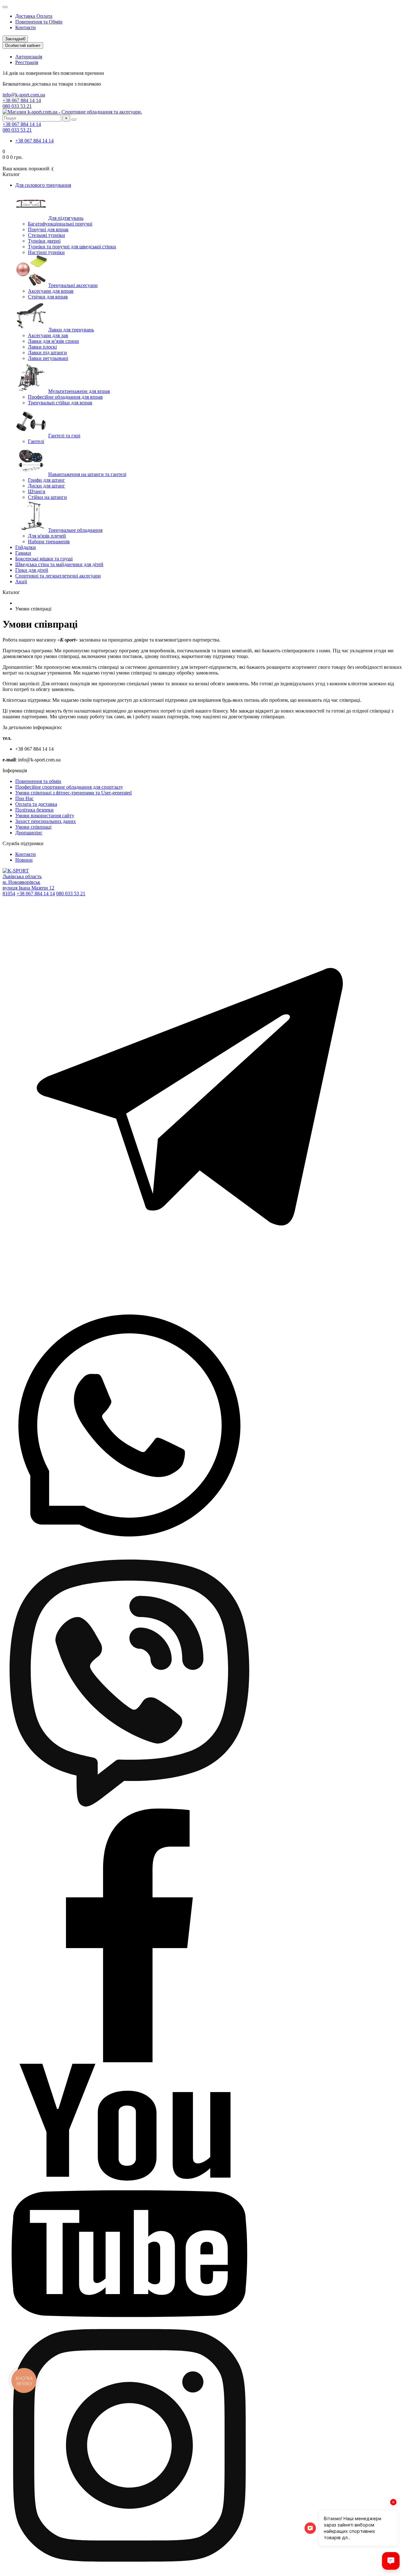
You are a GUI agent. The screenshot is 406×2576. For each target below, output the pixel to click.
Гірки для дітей (32, 570)
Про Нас (24, 798)
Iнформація (15, 770)
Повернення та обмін (38, 781)
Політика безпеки (34, 810)
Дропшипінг (29, 833)
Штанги (37, 491)
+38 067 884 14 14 (22, 100)
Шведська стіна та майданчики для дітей (59, 564)
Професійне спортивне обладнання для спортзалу (69, 787)
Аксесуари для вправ (51, 291)
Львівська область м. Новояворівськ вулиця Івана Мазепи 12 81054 (28, 885)
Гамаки (23, 553)
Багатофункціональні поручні (60, 224)
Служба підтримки (23, 843)
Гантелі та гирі (64, 436)
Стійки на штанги (47, 497)
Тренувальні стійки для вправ (60, 403)
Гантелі (36, 441)
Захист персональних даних (46, 821)
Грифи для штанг (46, 480)
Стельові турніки (46, 235)
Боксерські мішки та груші (44, 559)
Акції (21, 581)
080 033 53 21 (17, 106)
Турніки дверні (44, 241)
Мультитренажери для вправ (79, 391)
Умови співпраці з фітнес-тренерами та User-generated (73, 793)
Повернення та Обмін (39, 22)
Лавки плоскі (42, 347)
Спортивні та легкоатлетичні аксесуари (58, 576)
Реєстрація (27, 62)
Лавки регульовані (48, 358)
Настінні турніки (46, 252)
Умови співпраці (33, 827)
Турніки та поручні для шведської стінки (72, 247)
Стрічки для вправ (48, 297)
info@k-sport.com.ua (24, 95)
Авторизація (29, 57)
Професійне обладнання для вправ (65, 397)
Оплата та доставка (36, 804)
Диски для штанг (46, 486)
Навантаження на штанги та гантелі (87, 474)
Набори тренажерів (49, 541)
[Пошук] (74, 120)
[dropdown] (5, 7)
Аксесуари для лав (48, 335)
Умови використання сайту (45, 815)
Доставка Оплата (34, 16)
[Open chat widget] (391, 2561)
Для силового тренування (43, 185)
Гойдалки (26, 547)
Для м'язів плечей (47, 536)
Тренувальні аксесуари (73, 285)
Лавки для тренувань (71, 330)
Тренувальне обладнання (75, 530)
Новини (24, 860)
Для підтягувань (66, 218)
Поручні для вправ (48, 229)
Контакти (26, 27)
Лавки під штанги (47, 352)
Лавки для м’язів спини (53, 341)
